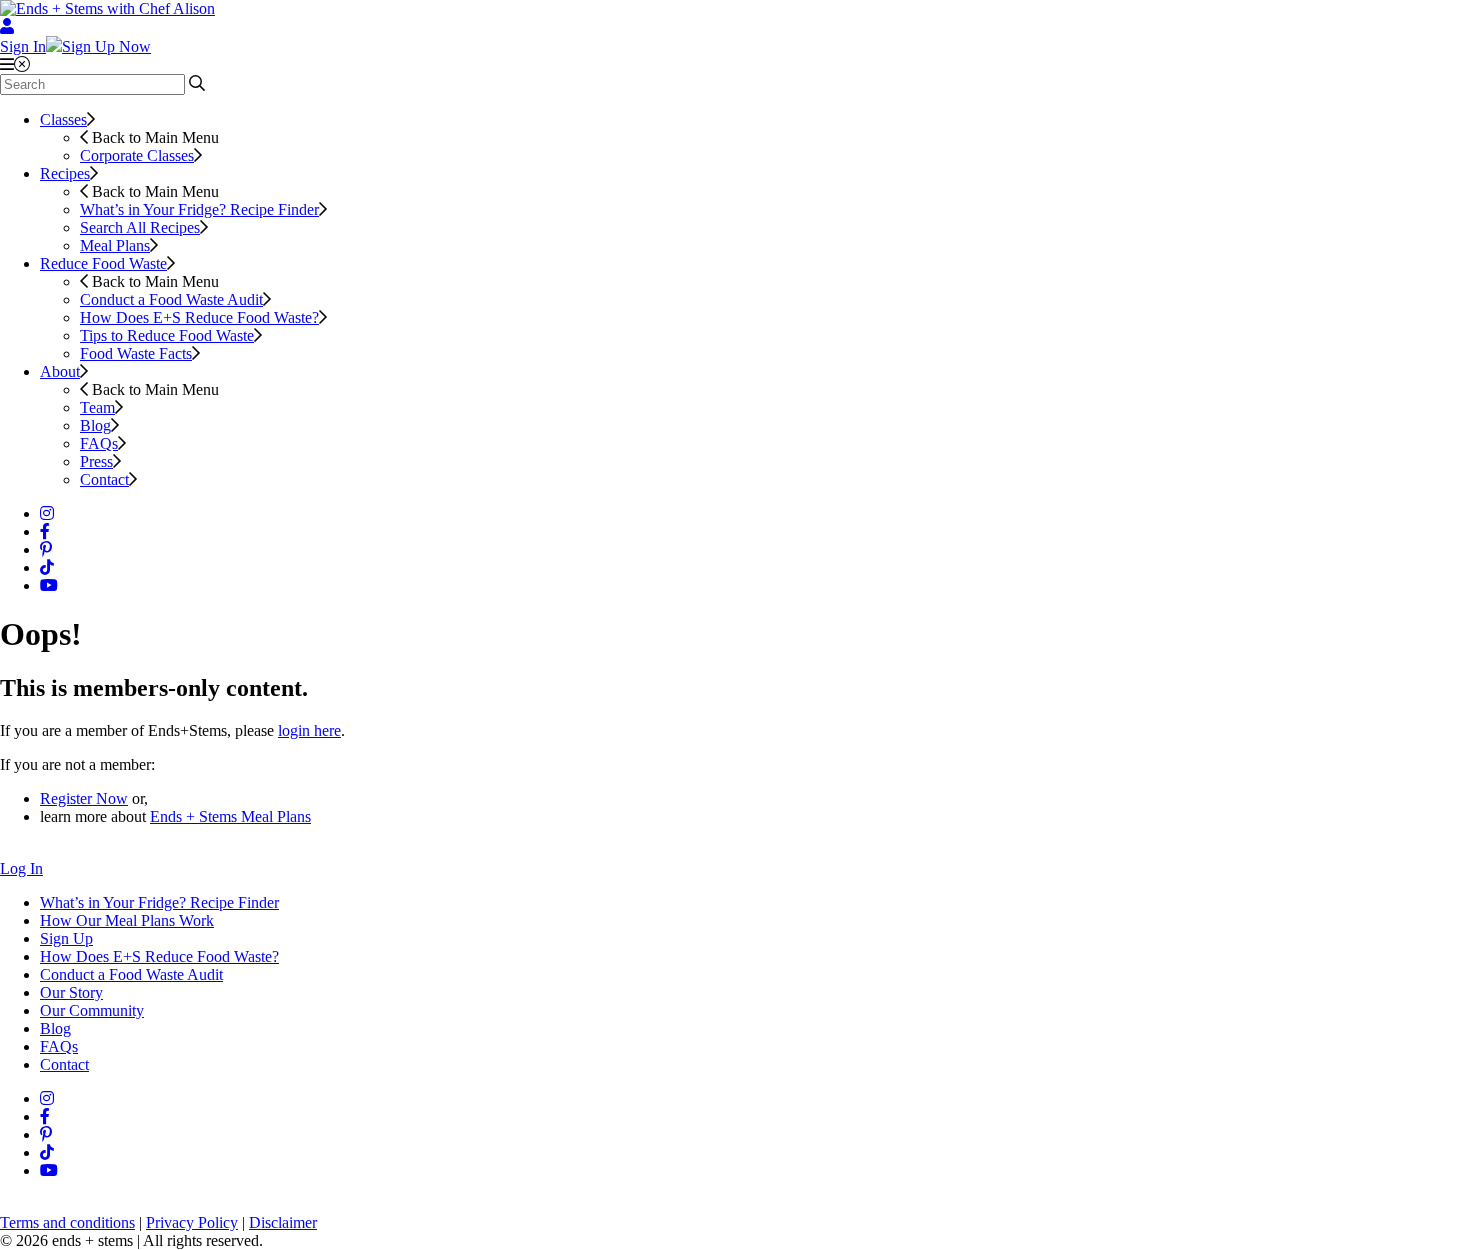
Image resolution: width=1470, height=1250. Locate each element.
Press (96, 461)
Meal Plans (115, 245)
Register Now (84, 798)
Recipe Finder (199, 209)
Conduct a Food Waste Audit (171, 299)
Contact (104, 479)
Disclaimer (283, 1222)
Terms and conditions (67, 1222)
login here (309, 730)
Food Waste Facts (136, 353)
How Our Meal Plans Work (127, 920)
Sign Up (66, 938)
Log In (21, 868)
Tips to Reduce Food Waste (167, 335)
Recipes (65, 173)
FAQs (99, 443)
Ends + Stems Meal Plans (230, 816)
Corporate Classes (137, 155)
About (60, 371)
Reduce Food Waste (103, 263)
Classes (63, 119)
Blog (95, 425)
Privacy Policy (192, 1222)
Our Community (92, 1010)
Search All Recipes (140, 227)
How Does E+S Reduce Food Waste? (199, 317)
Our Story (71, 992)
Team (97, 407)
